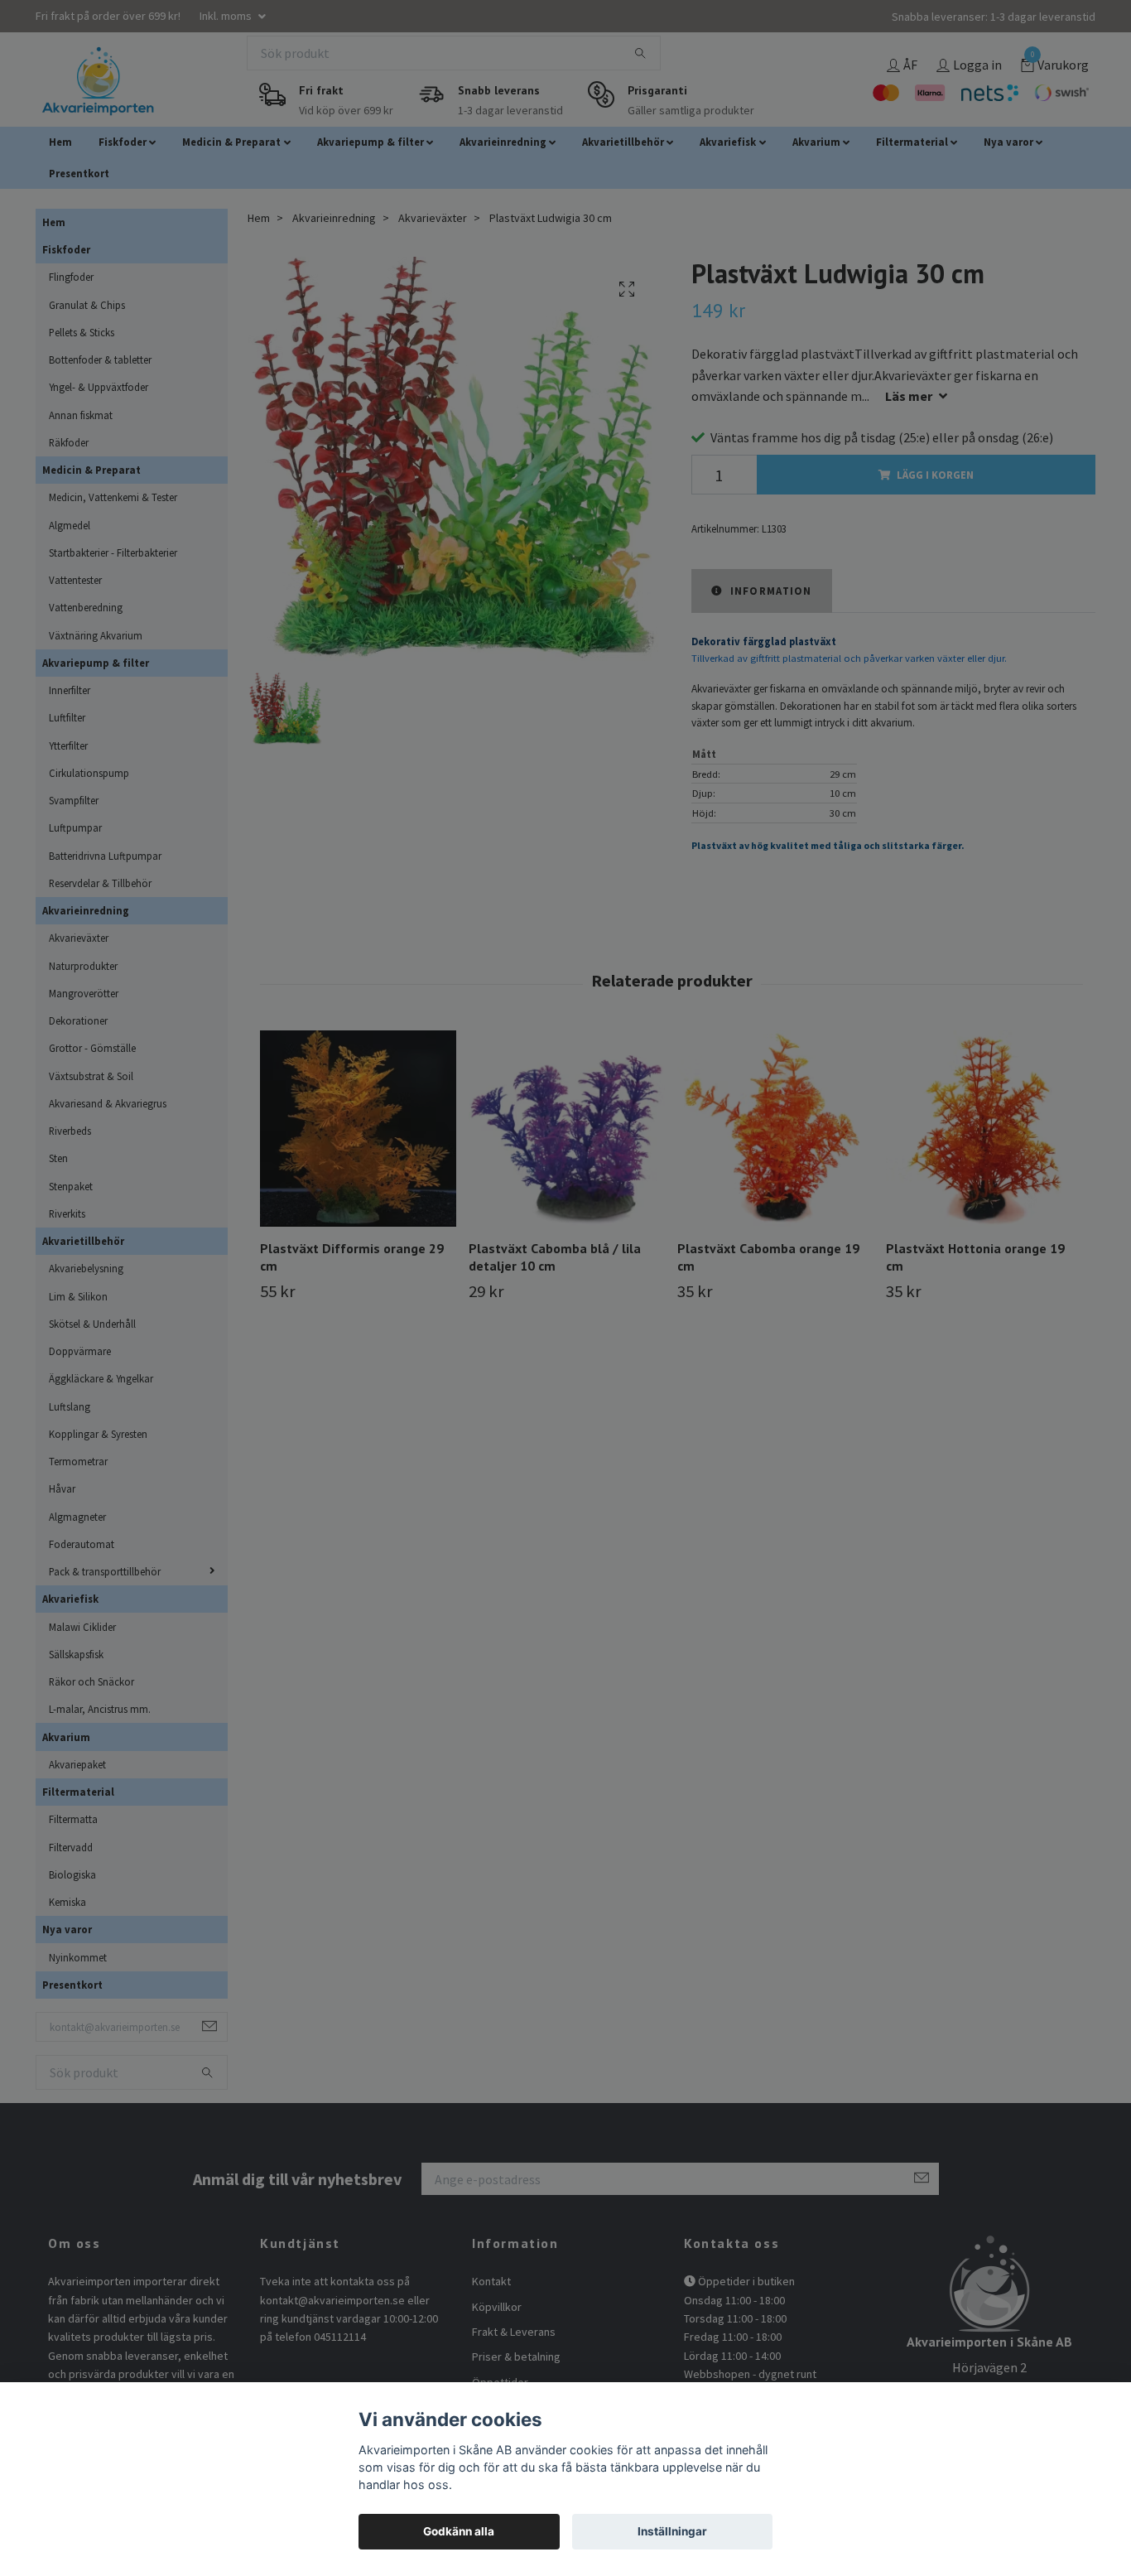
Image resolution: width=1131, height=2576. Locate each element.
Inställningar (672, 2531)
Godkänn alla (459, 2531)
